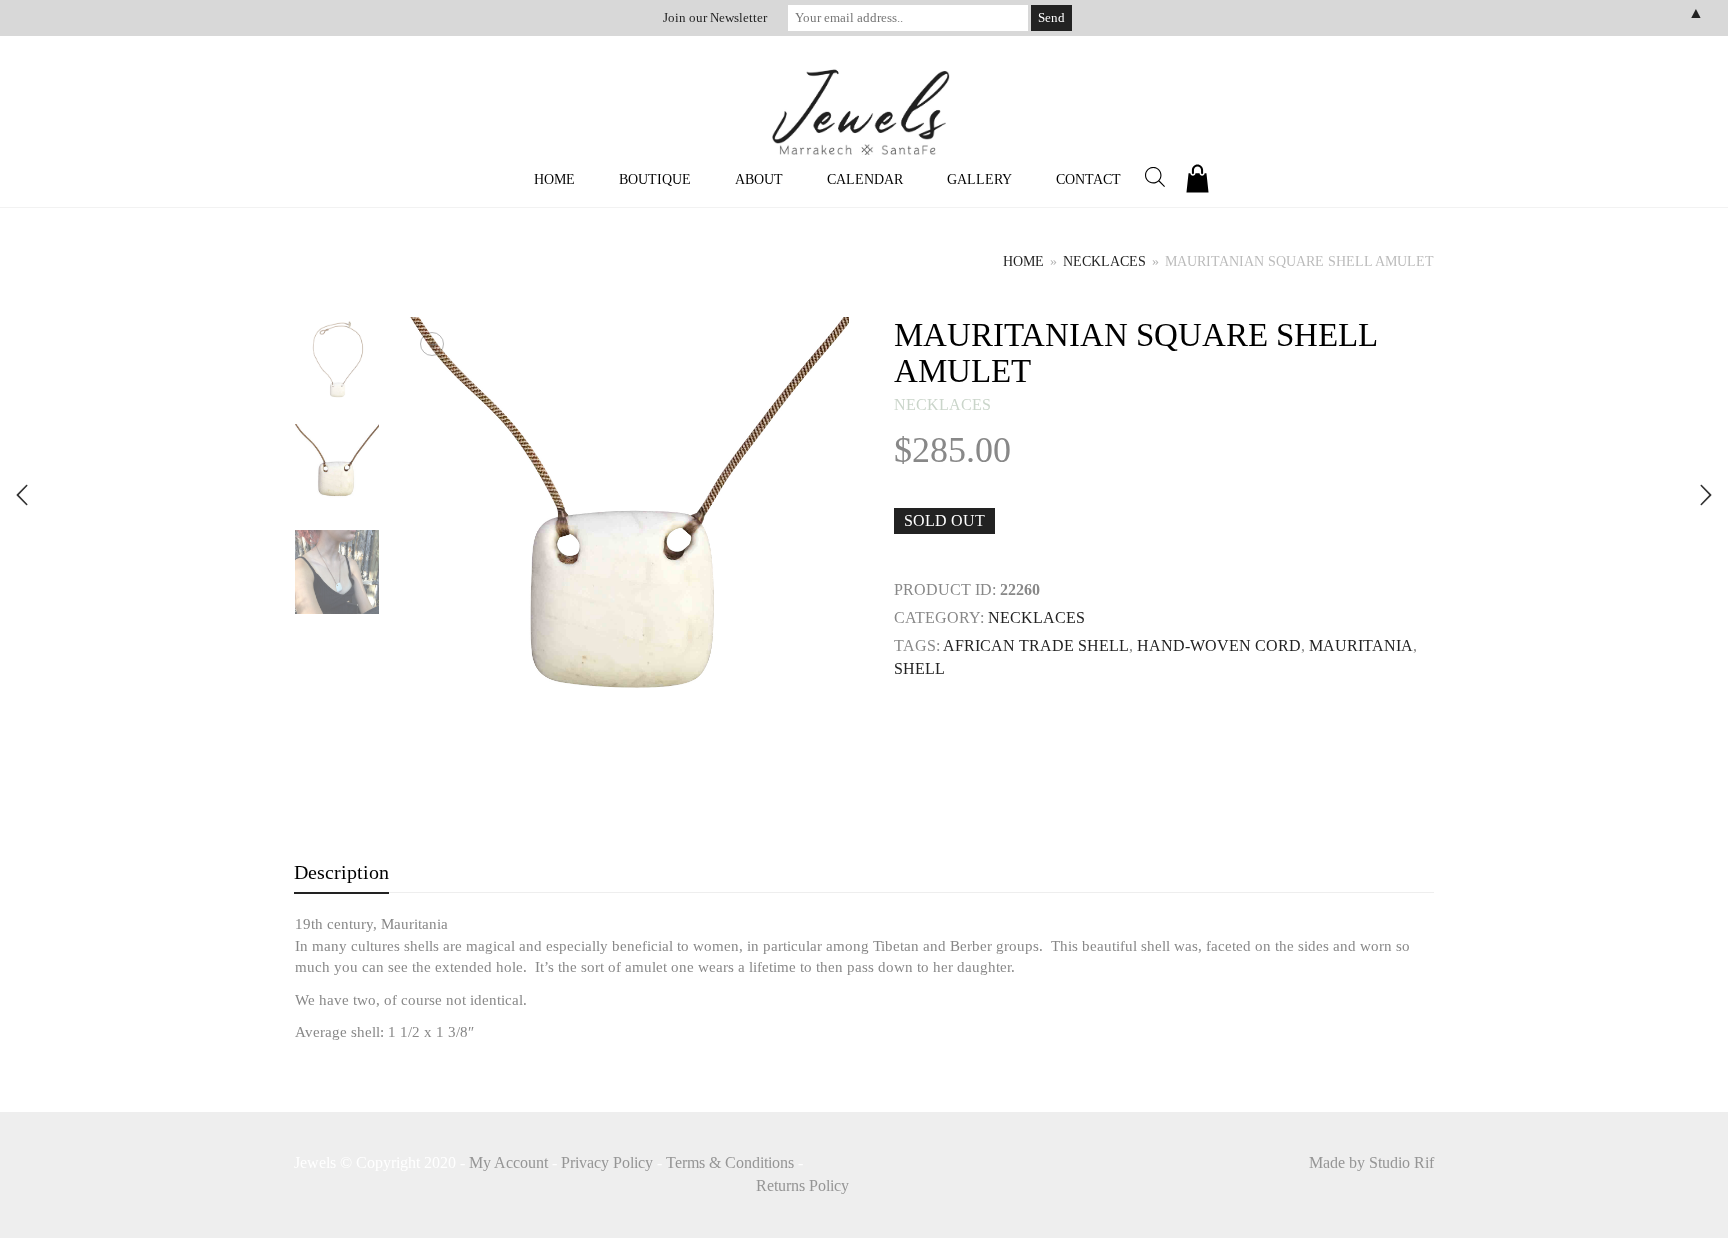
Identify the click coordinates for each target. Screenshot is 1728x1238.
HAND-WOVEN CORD (1219, 645)
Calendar (865, 179)
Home (554, 179)
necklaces (1104, 261)
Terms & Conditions (730, 1162)
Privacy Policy (607, 1162)
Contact (1088, 179)
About (759, 179)
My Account (508, 1162)
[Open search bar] (1155, 177)
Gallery (979, 179)
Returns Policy (802, 1185)
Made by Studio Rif (1371, 1162)
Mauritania (1361, 645)
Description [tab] (341, 872)
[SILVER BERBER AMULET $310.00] (22, 495)
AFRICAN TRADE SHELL (1036, 645)
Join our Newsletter (715, 17)
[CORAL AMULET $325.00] (1706, 495)
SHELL (919, 668)
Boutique (655, 179)
